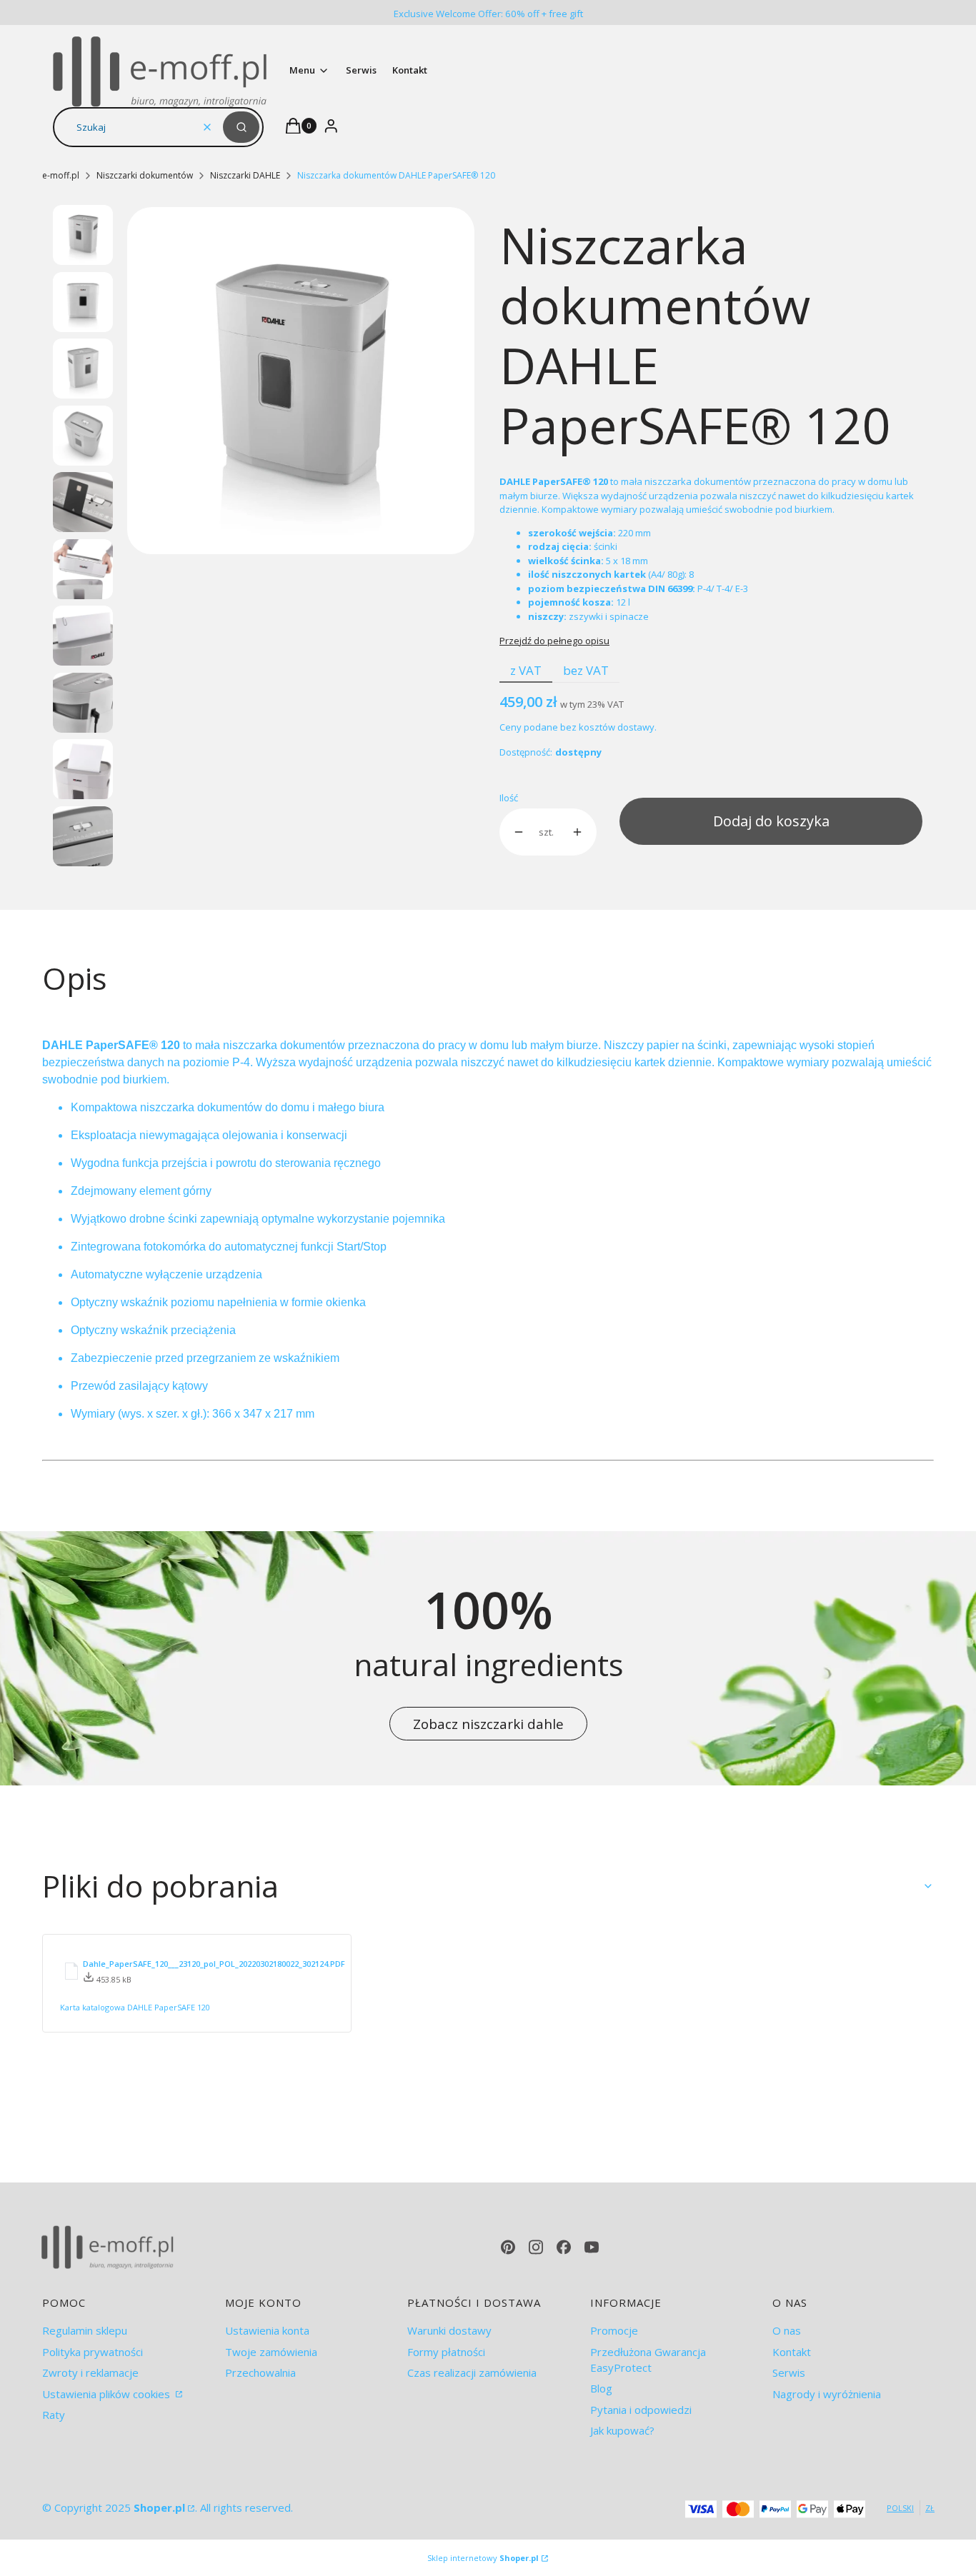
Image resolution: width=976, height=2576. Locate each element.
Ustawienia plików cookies (108, 2394)
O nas (787, 2330)
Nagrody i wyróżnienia (827, 2394)
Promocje (614, 2330)
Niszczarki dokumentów (145, 175)
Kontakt (792, 2352)
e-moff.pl (61, 175)
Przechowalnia (260, 2372)
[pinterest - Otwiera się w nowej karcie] (508, 2247)
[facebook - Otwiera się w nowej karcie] (564, 2247)
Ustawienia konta (267, 2330)
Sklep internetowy (483, 2558)
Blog (601, 2388)
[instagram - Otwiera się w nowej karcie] (536, 2247)
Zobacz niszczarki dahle (488, 1724)
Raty (54, 2415)
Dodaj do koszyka (771, 821)
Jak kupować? (622, 2430)
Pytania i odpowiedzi (641, 2410)
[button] (241, 127)
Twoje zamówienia (271, 2352)
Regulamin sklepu (85, 2330)
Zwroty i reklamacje (90, 2372)
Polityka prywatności (93, 2352)
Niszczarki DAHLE (245, 175)
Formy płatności (446, 2352)
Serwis (789, 2372)
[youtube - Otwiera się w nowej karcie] (592, 2247)
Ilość (509, 798)
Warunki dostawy (449, 2330)
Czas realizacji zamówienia (472, 2372)
